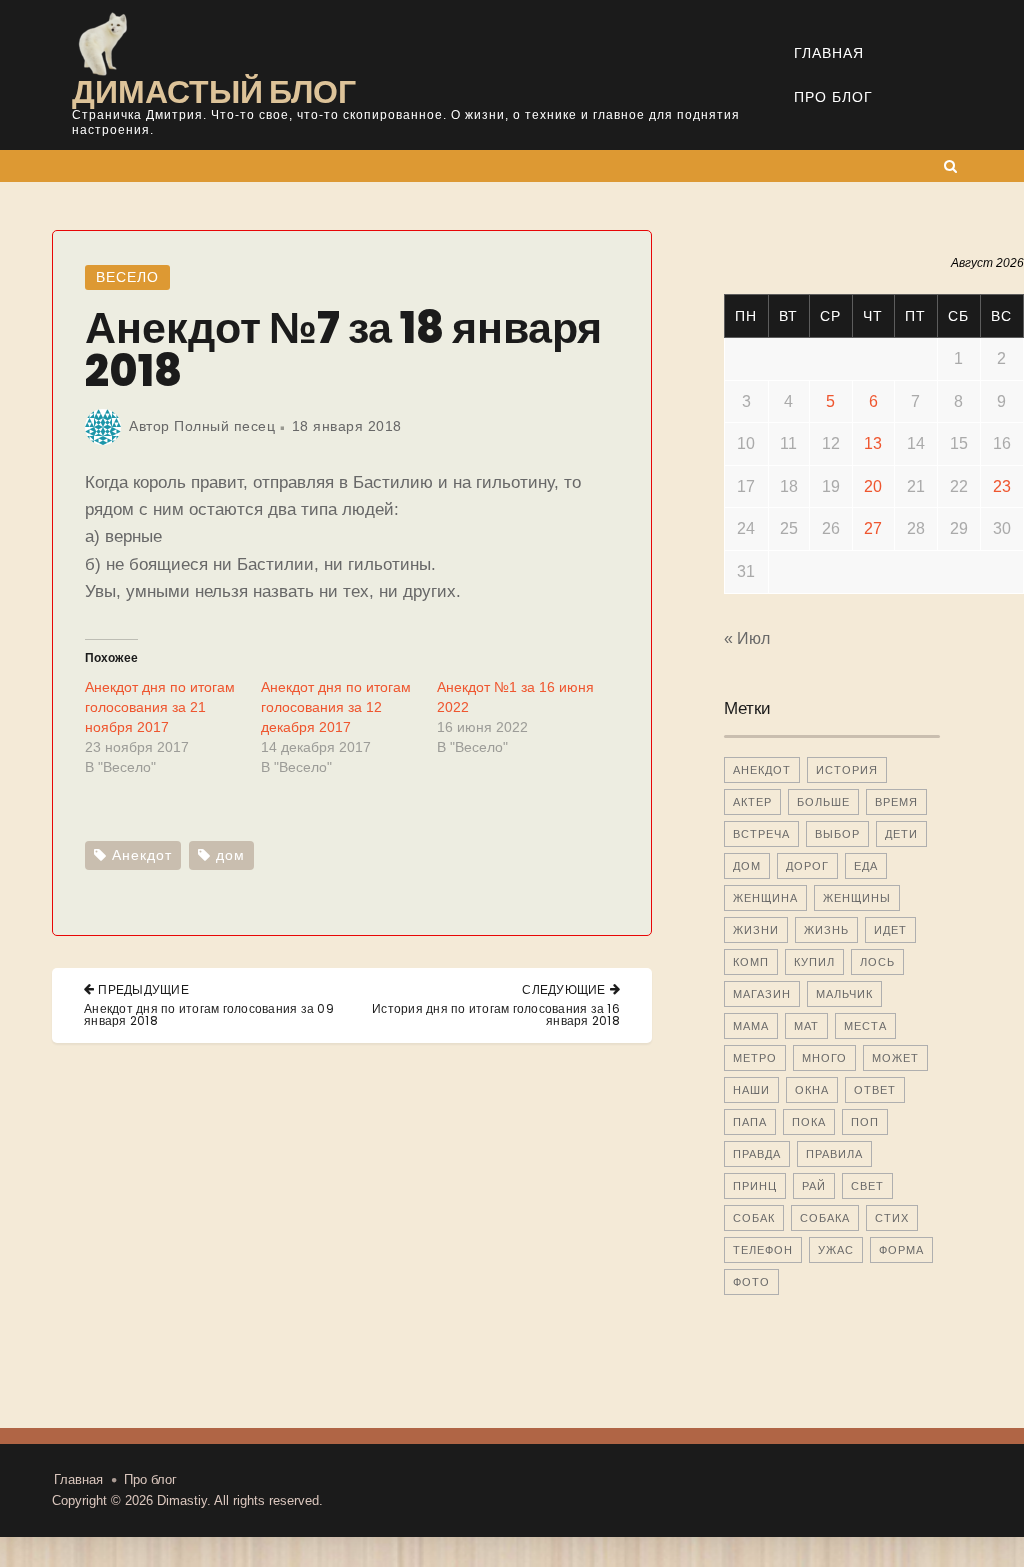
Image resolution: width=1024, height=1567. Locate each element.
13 (873, 443)
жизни (756, 930)
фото (751, 1282)
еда (866, 866)
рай (814, 1186)
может (895, 1058)
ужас (836, 1250)
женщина (765, 898)
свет (867, 1186)
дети (901, 834)
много (824, 1058)
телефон (763, 1250)
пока (809, 1122)
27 (873, 528)
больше (823, 802)
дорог (807, 866)
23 (1002, 486)
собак (754, 1218)
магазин (762, 994)
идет (890, 930)
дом (230, 855)
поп (865, 1122)
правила (834, 1154)
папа (750, 1122)
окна (812, 1090)
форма (901, 1250)
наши (751, 1090)
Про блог (833, 97)
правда (757, 1154)
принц (755, 1186)
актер (752, 802)
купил (814, 962)
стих (892, 1218)
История (847, 770)
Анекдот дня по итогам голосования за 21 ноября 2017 (160, 707)
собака (825, 1218)
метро (755, 1058)
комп (751, 962)
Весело (127, 277)
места (865, 1026)
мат (806, 1026)
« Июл (747, 638)
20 (873, 486)
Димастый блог (214, 91)
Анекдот (142, 855)
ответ (875, 1090)
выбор (837, 834)
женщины (857, 898)
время (896, 802)
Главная (829, 53)
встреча (761, 834)
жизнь (826, 930)
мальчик (844, 994)
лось (877, 962)
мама (751, 1026)
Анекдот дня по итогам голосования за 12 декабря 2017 (336, 707)
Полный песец (224, 426)
